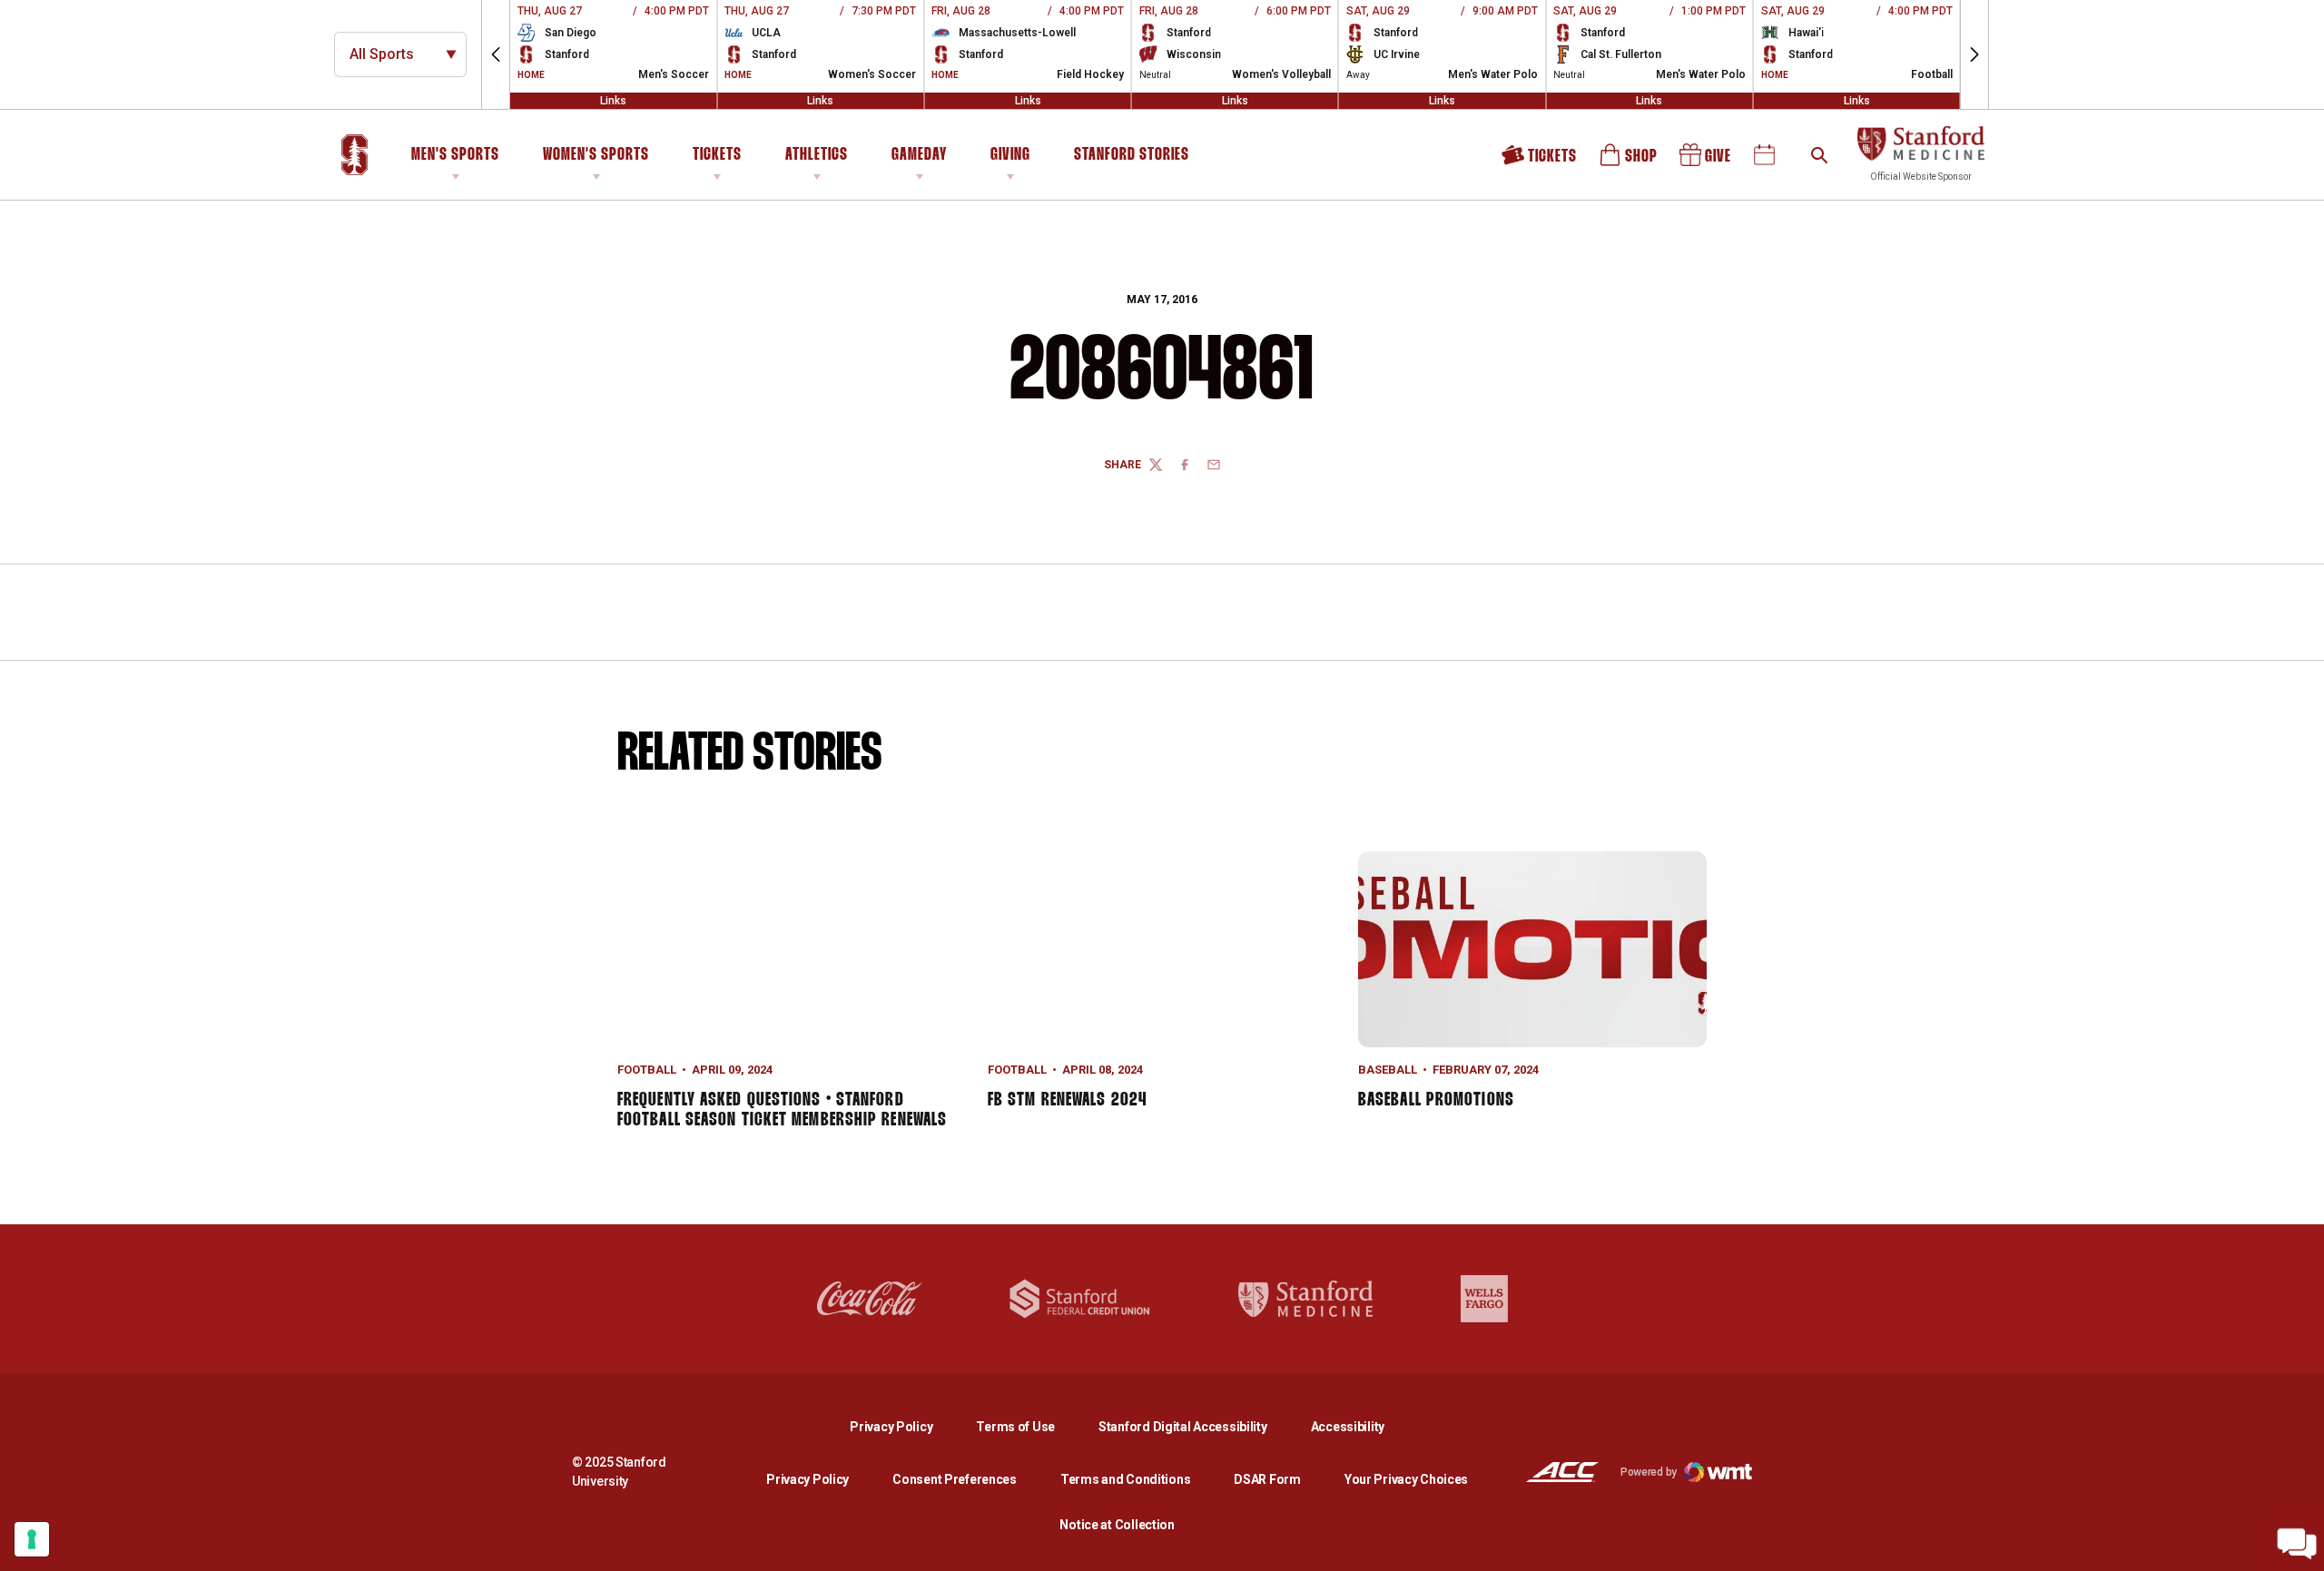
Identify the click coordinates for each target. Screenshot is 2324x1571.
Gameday (919, 155)
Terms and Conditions (1125, 1479)
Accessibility (1348, 1426)
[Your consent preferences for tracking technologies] (32, 1539)
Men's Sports (455, 155)
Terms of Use (1015, 1427)
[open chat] (2297, 1544)
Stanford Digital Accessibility (1197, 1426)
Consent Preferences (955, 1479)
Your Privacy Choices (1406, 1479)
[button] (496, 54)
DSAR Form (1267, 1479)
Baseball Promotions (1436, 1100)
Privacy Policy (906, 1426)
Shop (1630, 161)
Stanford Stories (1132, 158)
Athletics (817, 155)
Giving (1010, 155)
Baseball (1388, 1070)
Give (1707, 161)
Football (647, 1070)
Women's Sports (596, 155)
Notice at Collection (1117, 1525)
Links (613, 101)
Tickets (717, 155)
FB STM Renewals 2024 (1067, 1100)
